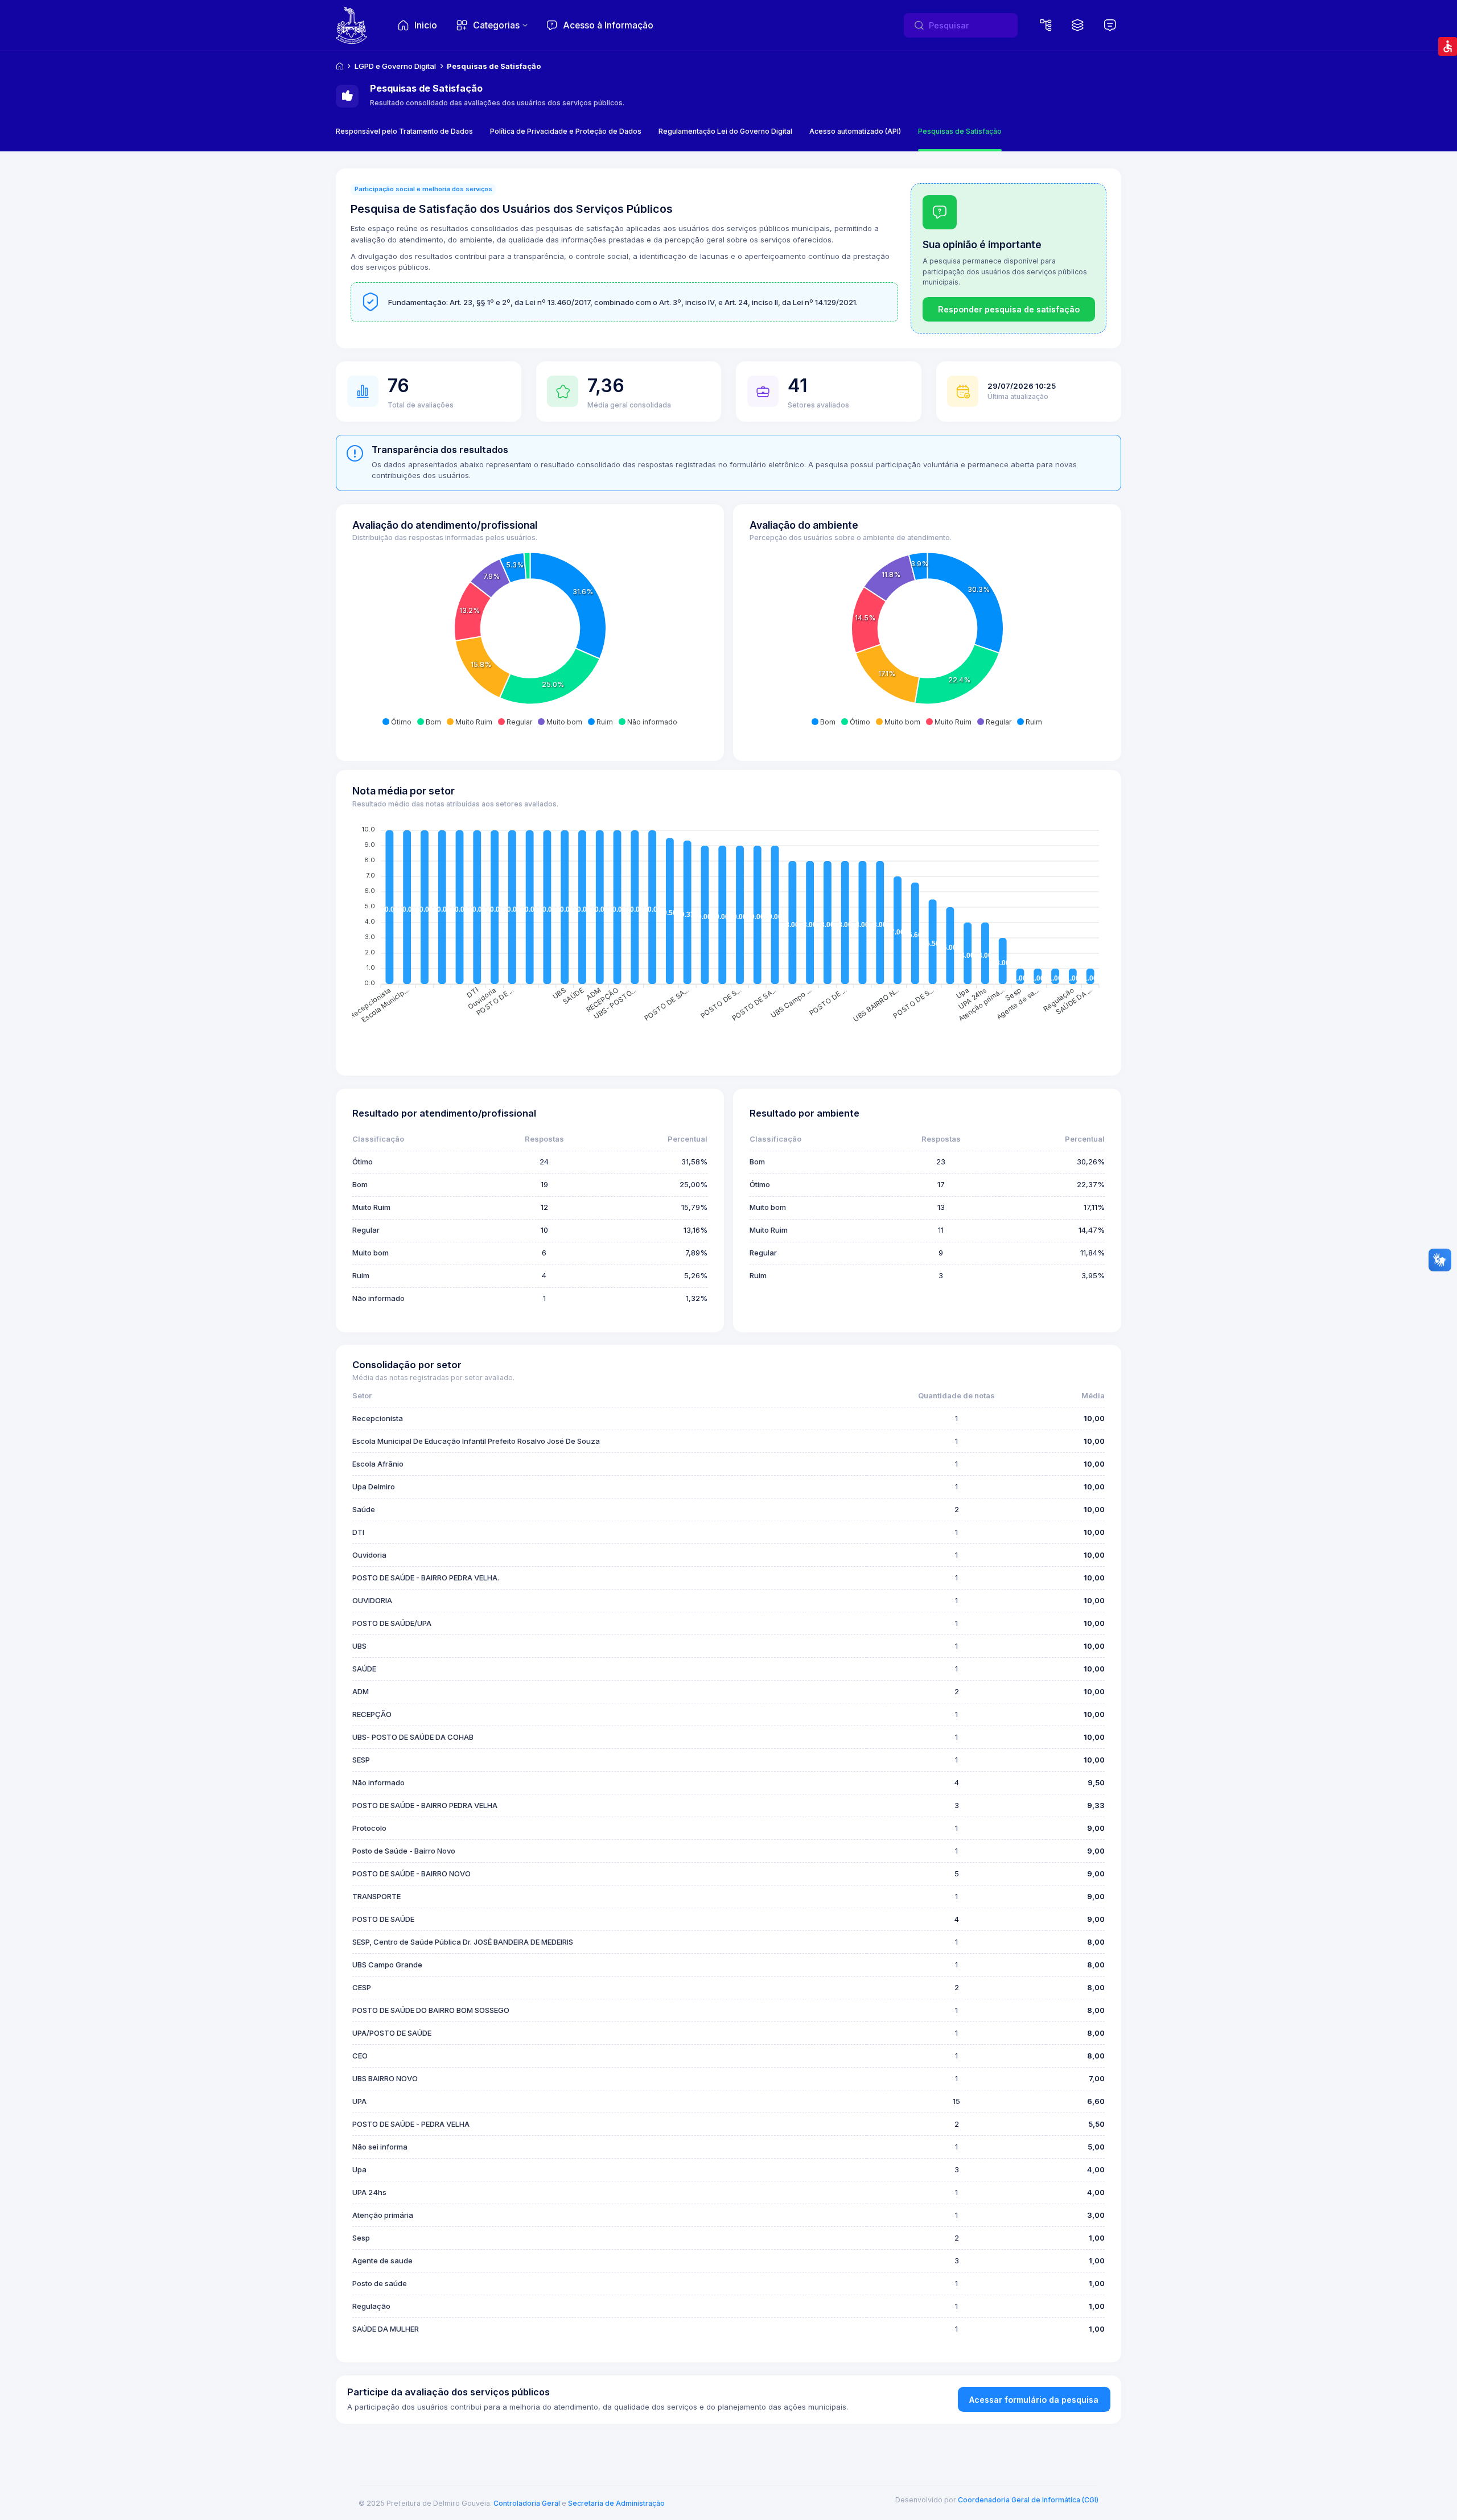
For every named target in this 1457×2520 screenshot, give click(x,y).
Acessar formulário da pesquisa (1034, 2400)
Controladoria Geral (527, 2503)
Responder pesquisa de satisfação (1009, 309)
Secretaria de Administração (616, 2503)
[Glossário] (1110, 26)
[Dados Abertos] (1078, 26)
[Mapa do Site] (1046, 26)
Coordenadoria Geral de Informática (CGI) (1028, 2500)
